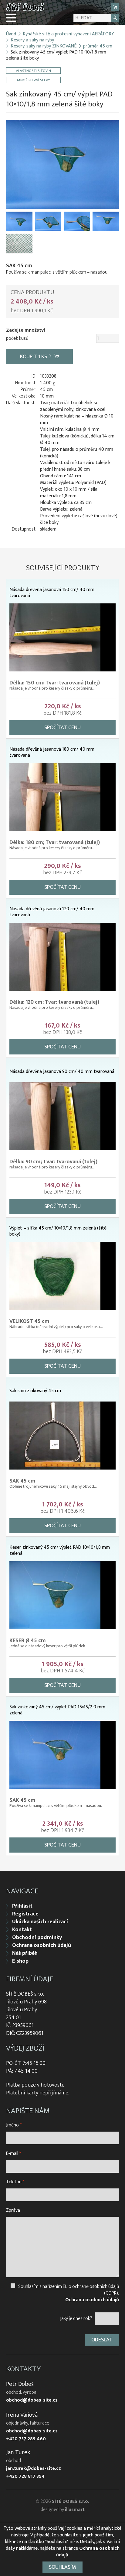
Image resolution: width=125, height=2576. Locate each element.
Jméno (14, 2125)
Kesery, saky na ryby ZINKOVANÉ (44, 46)
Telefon (15, 2182)
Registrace (25, 1914)
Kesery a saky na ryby (32, 40)
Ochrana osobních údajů (42, 1945)
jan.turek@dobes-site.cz (34, 2469)
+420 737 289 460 (26, 2439)
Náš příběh (25, 1953)
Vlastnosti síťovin (33, 71)
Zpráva (13, 2210)
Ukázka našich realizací (40, 1922)
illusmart (75, 2510)
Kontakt (22, 1930)
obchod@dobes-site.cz (32, 2400)
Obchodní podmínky (37, 1938)
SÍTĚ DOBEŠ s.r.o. (71, 2501)
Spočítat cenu (62, 728)
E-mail (14, 2154)
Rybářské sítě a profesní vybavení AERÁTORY (68, 34)
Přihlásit (22, 1906)
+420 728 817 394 (25, 2477)
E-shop (20, 1961)
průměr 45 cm (98, 46)
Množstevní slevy (34, 80)
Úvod (11, 34)
